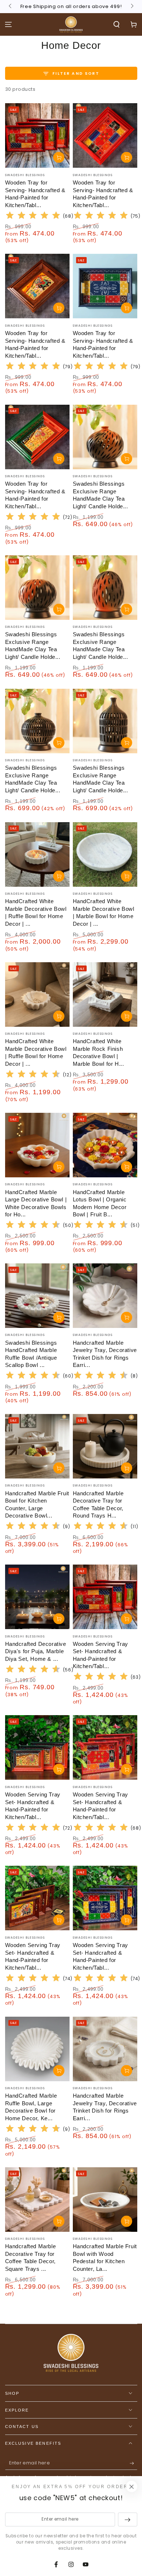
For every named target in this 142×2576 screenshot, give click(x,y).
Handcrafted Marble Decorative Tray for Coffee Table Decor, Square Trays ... (31, 2258)
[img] (33, 216)
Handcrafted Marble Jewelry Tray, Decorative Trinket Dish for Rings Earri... (105, 2107)
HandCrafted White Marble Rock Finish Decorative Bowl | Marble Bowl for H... (98, 1052)
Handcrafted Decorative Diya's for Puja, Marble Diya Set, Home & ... (36, 1651)
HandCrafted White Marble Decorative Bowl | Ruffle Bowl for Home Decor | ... (36, 912)
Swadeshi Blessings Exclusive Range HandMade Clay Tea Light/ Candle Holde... (100, 495)
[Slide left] (11, 7)
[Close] (131, 2487)
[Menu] (9, 25)
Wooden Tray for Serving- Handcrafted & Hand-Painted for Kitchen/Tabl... (35, 194)
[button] (116, 25)
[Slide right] (132, 7)
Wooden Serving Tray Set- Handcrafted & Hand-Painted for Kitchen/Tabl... (100, 1655)
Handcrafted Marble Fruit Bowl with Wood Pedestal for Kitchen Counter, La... (105, 2258)
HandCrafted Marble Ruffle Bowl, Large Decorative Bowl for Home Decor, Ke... (31, 2107)
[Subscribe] (133, 2463)
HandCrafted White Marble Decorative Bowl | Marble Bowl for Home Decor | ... (104, 912)
